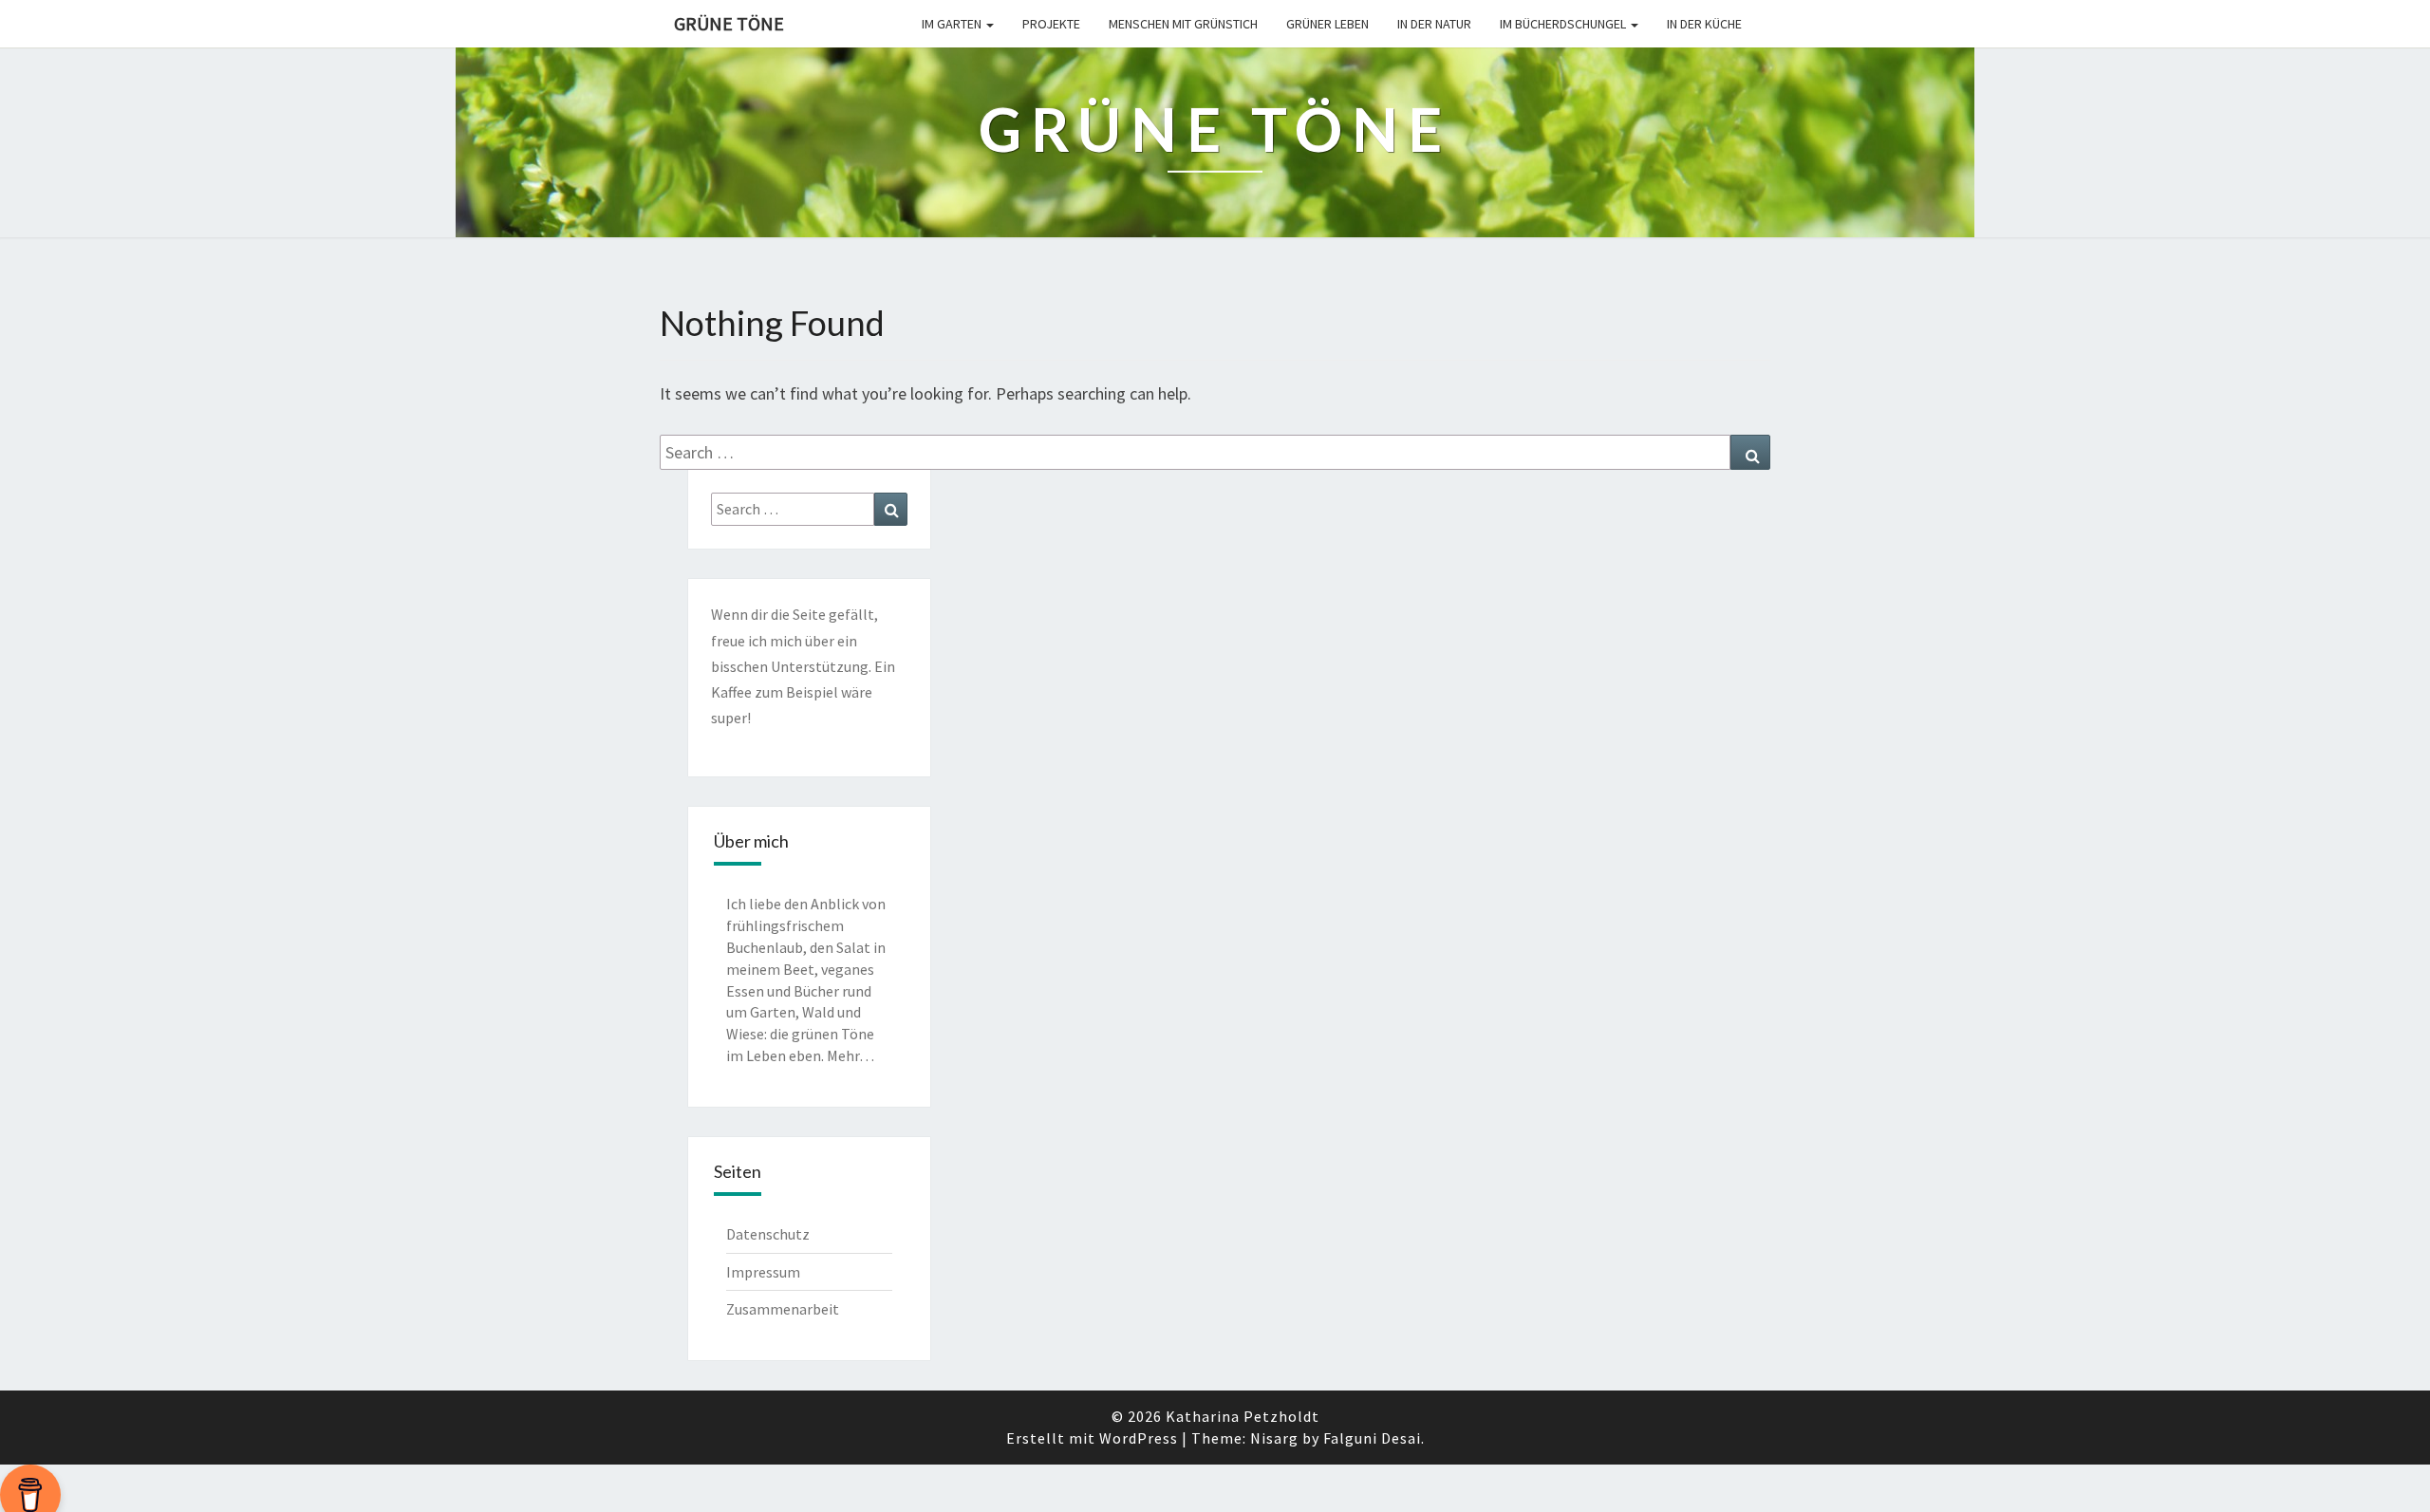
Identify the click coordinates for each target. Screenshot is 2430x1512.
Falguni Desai (1372, 1438)
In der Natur (1434, 24)
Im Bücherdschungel (1564, 24)
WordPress (1139, 1438)
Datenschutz (768, 1234)
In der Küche (1704, 24)
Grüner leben (1327, 24)
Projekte (1051, 24)
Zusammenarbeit (783, 1309)
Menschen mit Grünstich (1183, 24)
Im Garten (953, 24)
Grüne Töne (729, 23)
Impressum (763, 1272)
